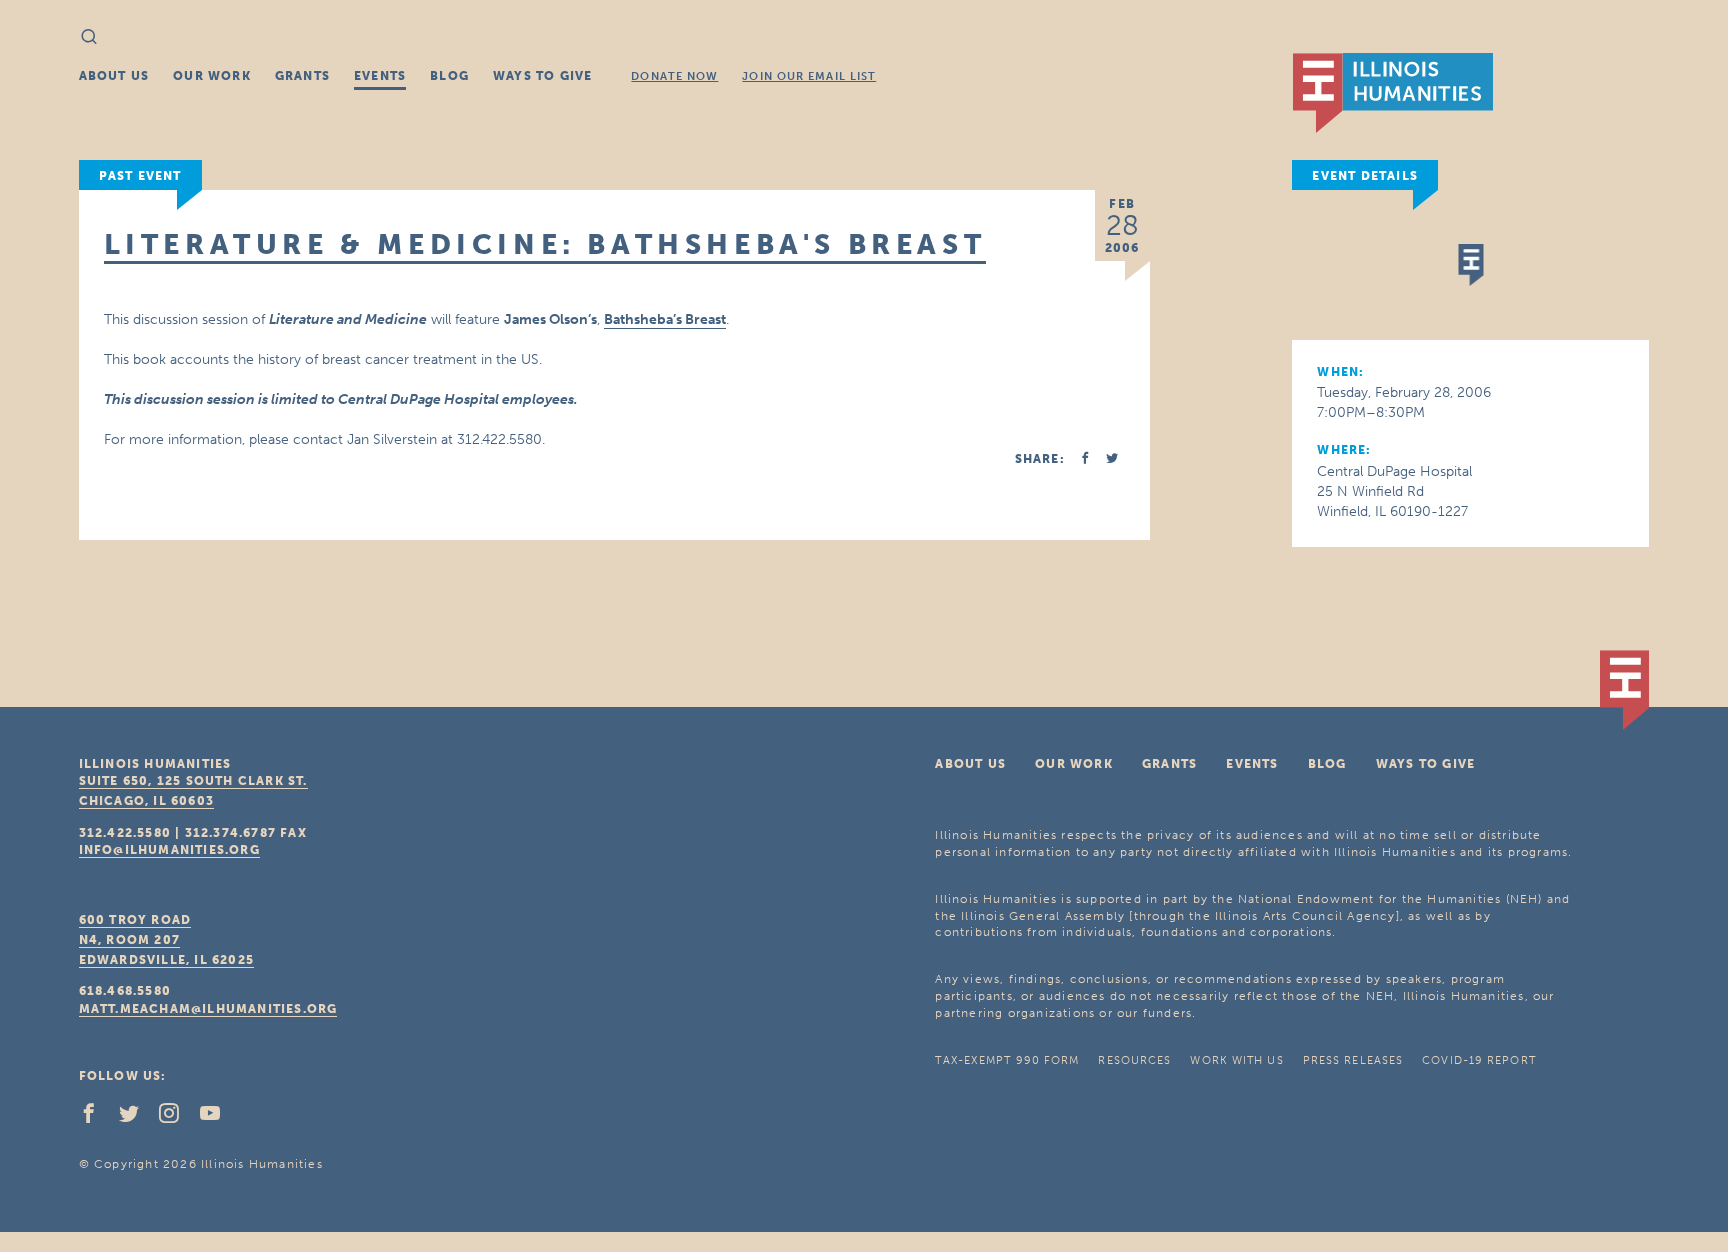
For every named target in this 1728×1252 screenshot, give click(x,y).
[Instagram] (177, 1118)
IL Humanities (1393, 93)
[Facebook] (97, 1118)
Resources (1134, 1060)
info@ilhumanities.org (169, 850)
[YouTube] (218, 1118)
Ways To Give (542, 76)
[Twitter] (137, 1118)
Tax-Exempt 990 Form (1007, 1060)
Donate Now (674, 76)
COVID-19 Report (1479, 1060)
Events (380, 76)
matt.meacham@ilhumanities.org (208, 1009)
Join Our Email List (809, 76)
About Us (114, 76)
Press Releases (1353, 1060)
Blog (449, 76)
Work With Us (1236, 1060)
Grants (302, 76)
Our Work (212, 76)
